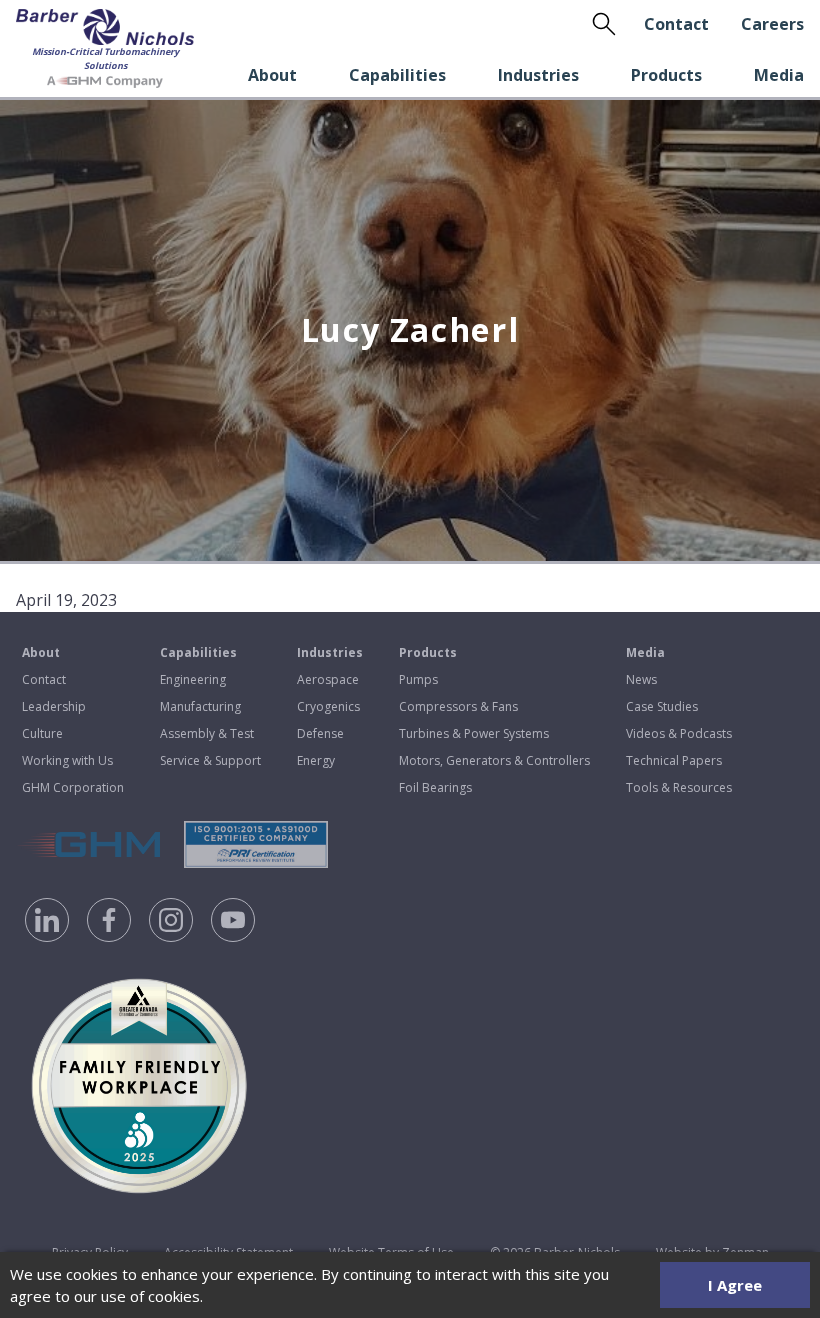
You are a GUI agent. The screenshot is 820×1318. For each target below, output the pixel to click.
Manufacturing (200, 706)
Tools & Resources (679, 787)
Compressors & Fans (458, 706)
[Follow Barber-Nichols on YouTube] (233, 920)
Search (604, 24)
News (641, 679)
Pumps (418, 679)
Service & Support (210, 760)
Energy (316, 760)
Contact (676, 24)
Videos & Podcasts (679, 733)
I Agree (735, 1285)
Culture (42, 733)
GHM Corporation (73, 787)
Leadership (54, 706)
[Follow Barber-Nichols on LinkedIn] (47, 920)
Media (779, 75)
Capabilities (397, 75)
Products (666, 75)
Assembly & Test (207, 733)
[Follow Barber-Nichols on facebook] (109, 920)
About (272, 75)
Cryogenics (328, 706)
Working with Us (67, 760)
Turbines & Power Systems (474, 733)
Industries (538, 75)
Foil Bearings (435, 787)
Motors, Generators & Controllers (494, 760)
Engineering (193, 679)
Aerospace (328, 679)
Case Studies (662, 706)
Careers (772, 24)
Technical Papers (674, 760)
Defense (320, 733)
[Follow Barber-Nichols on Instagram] (171, 920)
